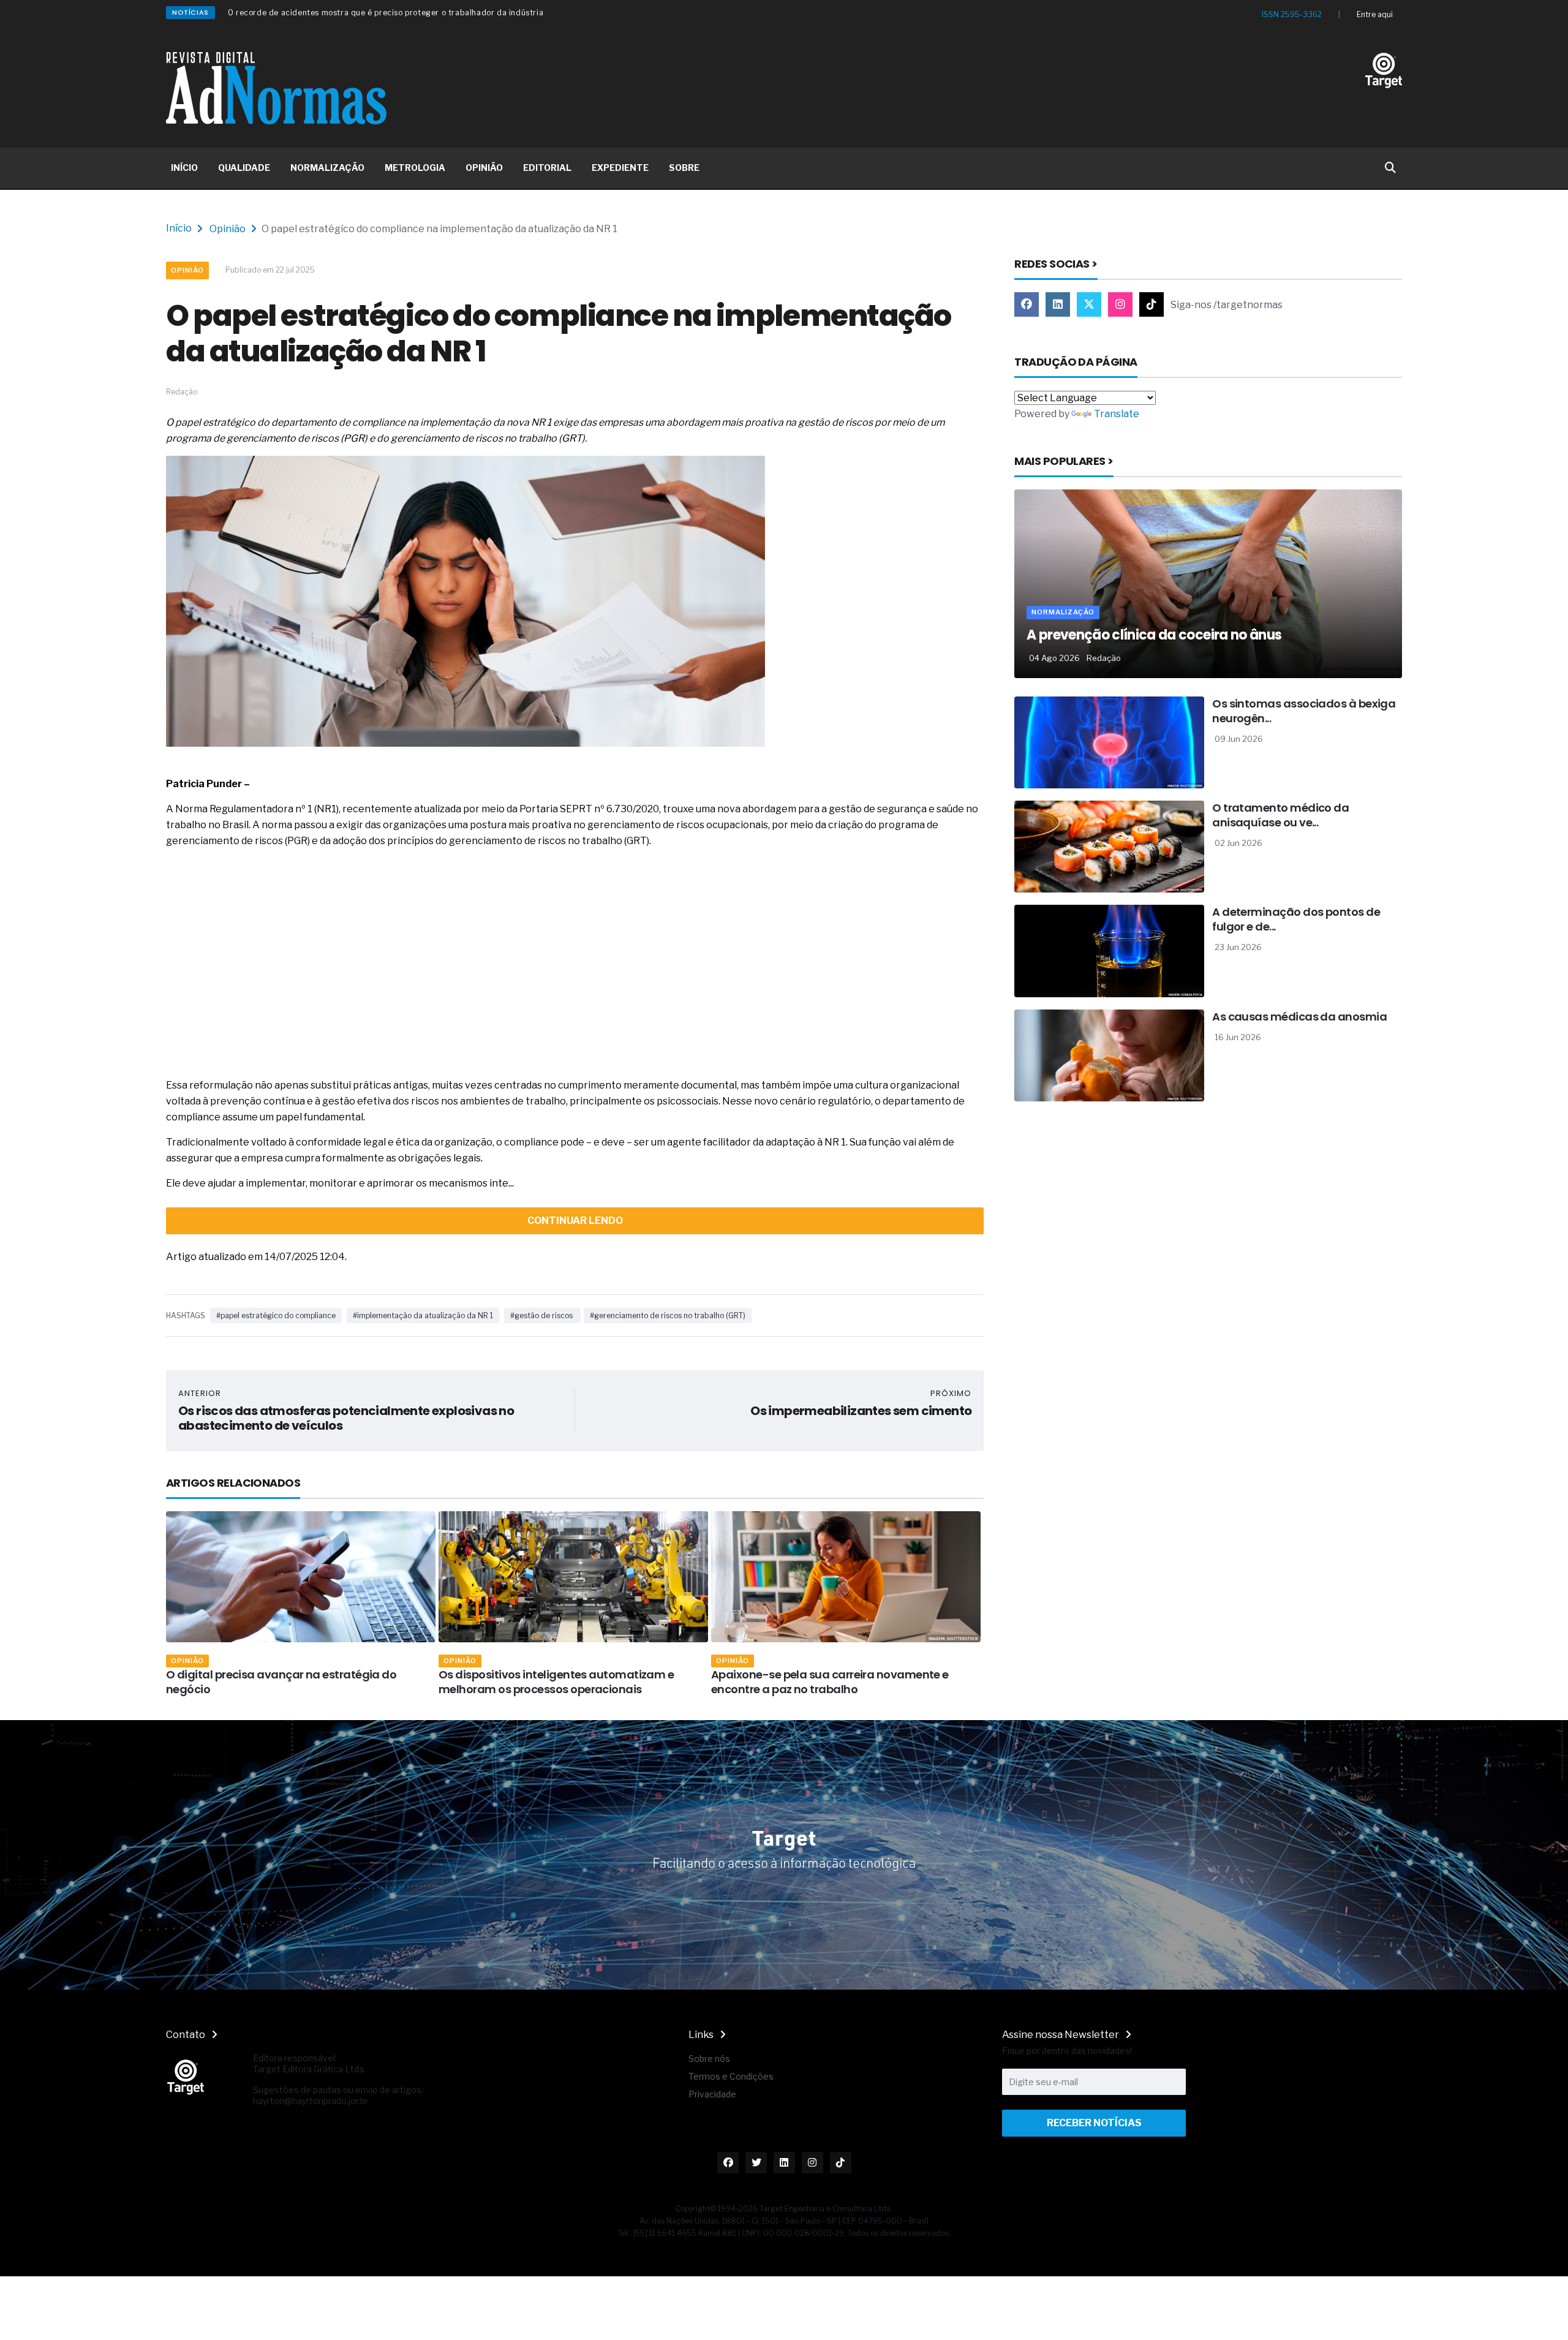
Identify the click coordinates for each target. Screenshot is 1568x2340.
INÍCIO (184, 168)
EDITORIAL (547, 168)
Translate (1117, 414)
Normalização (748, 1661)
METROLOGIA (415, 168)
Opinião (228, 229)
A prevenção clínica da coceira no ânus (1154, 635)
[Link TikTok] (1151, 304)
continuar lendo (575, 1221)
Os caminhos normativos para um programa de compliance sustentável (841, 1682)
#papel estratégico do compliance (276, 1315)
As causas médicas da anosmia (1299, 1017)
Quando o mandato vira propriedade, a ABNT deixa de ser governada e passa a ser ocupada (405, 13)
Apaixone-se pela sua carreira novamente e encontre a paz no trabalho (557, 1682)
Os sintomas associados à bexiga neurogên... (1304, 711)
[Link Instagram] (1120, 304)
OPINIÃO (484, 168)
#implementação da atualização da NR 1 (423, 1315)
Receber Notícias (1094, 2123)
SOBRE (684, 168)
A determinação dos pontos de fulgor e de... (1296, 919)
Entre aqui (1375, 14)
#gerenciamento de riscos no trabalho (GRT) (668, 1315)
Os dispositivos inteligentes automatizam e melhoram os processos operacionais (284, 1682)
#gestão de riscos (542, 1315)
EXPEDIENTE (620, 168)
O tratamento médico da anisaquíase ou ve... (1280, 815)
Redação (1104, 658)
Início (179, 228)
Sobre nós (709, 2059)
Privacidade (712, 2094)
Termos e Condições (731, 2076)
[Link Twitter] (1089, 304)
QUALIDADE (244, 168)
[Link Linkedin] (1058, 304)
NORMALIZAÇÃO (327, 168)
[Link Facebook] (1027, 304)
